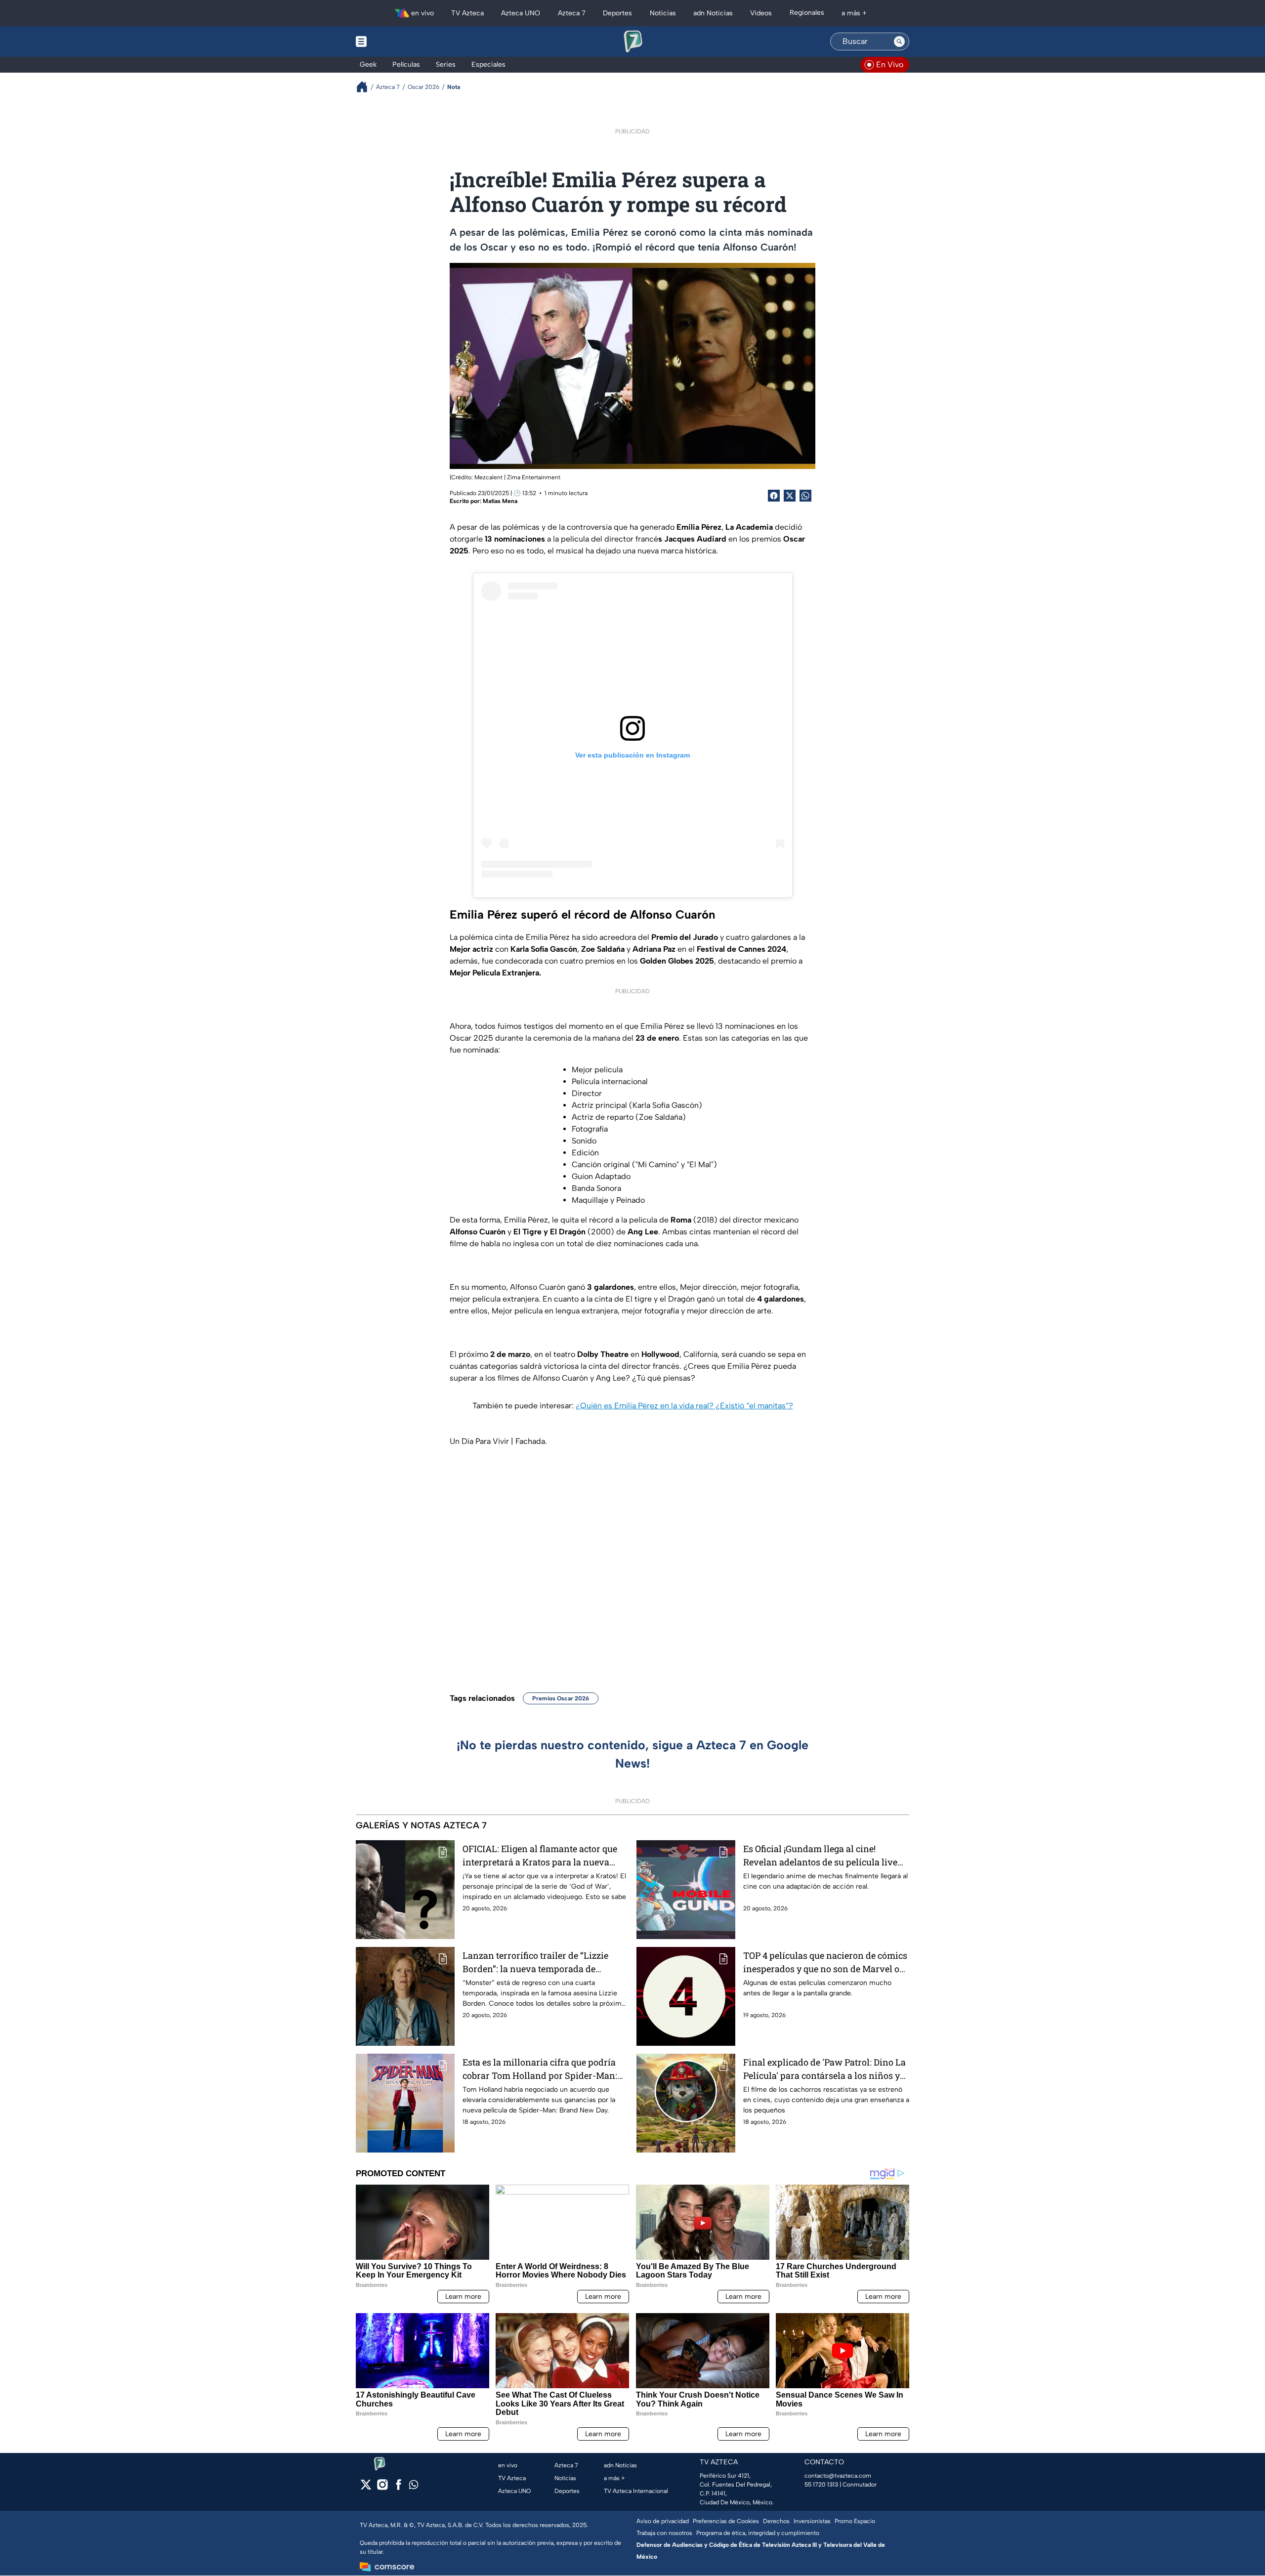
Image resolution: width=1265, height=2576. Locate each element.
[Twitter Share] (790, 496)
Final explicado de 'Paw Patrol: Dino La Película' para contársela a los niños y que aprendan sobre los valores (824, 2069)
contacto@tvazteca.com (838, 2476)
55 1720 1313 (821, 2485)
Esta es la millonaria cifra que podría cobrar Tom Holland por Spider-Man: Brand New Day (540, 2069)
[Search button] (899, 42)
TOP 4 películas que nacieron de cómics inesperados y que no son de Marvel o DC (825, 1963)
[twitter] (366, 2488)
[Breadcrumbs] (366, 87)
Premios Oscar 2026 (561, 1698)
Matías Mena (500, 501)
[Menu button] (395, 42)
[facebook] (399, 2488)
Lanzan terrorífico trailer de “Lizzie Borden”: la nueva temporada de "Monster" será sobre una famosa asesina (535, 1963)
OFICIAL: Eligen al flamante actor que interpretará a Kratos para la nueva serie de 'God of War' (540, 1856)
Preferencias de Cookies (726, 2521)
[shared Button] (805, 496)
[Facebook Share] (774, 496)
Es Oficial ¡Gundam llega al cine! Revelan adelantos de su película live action (820, 1856)
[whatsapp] (414, 2487)
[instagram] (382, 2488)
